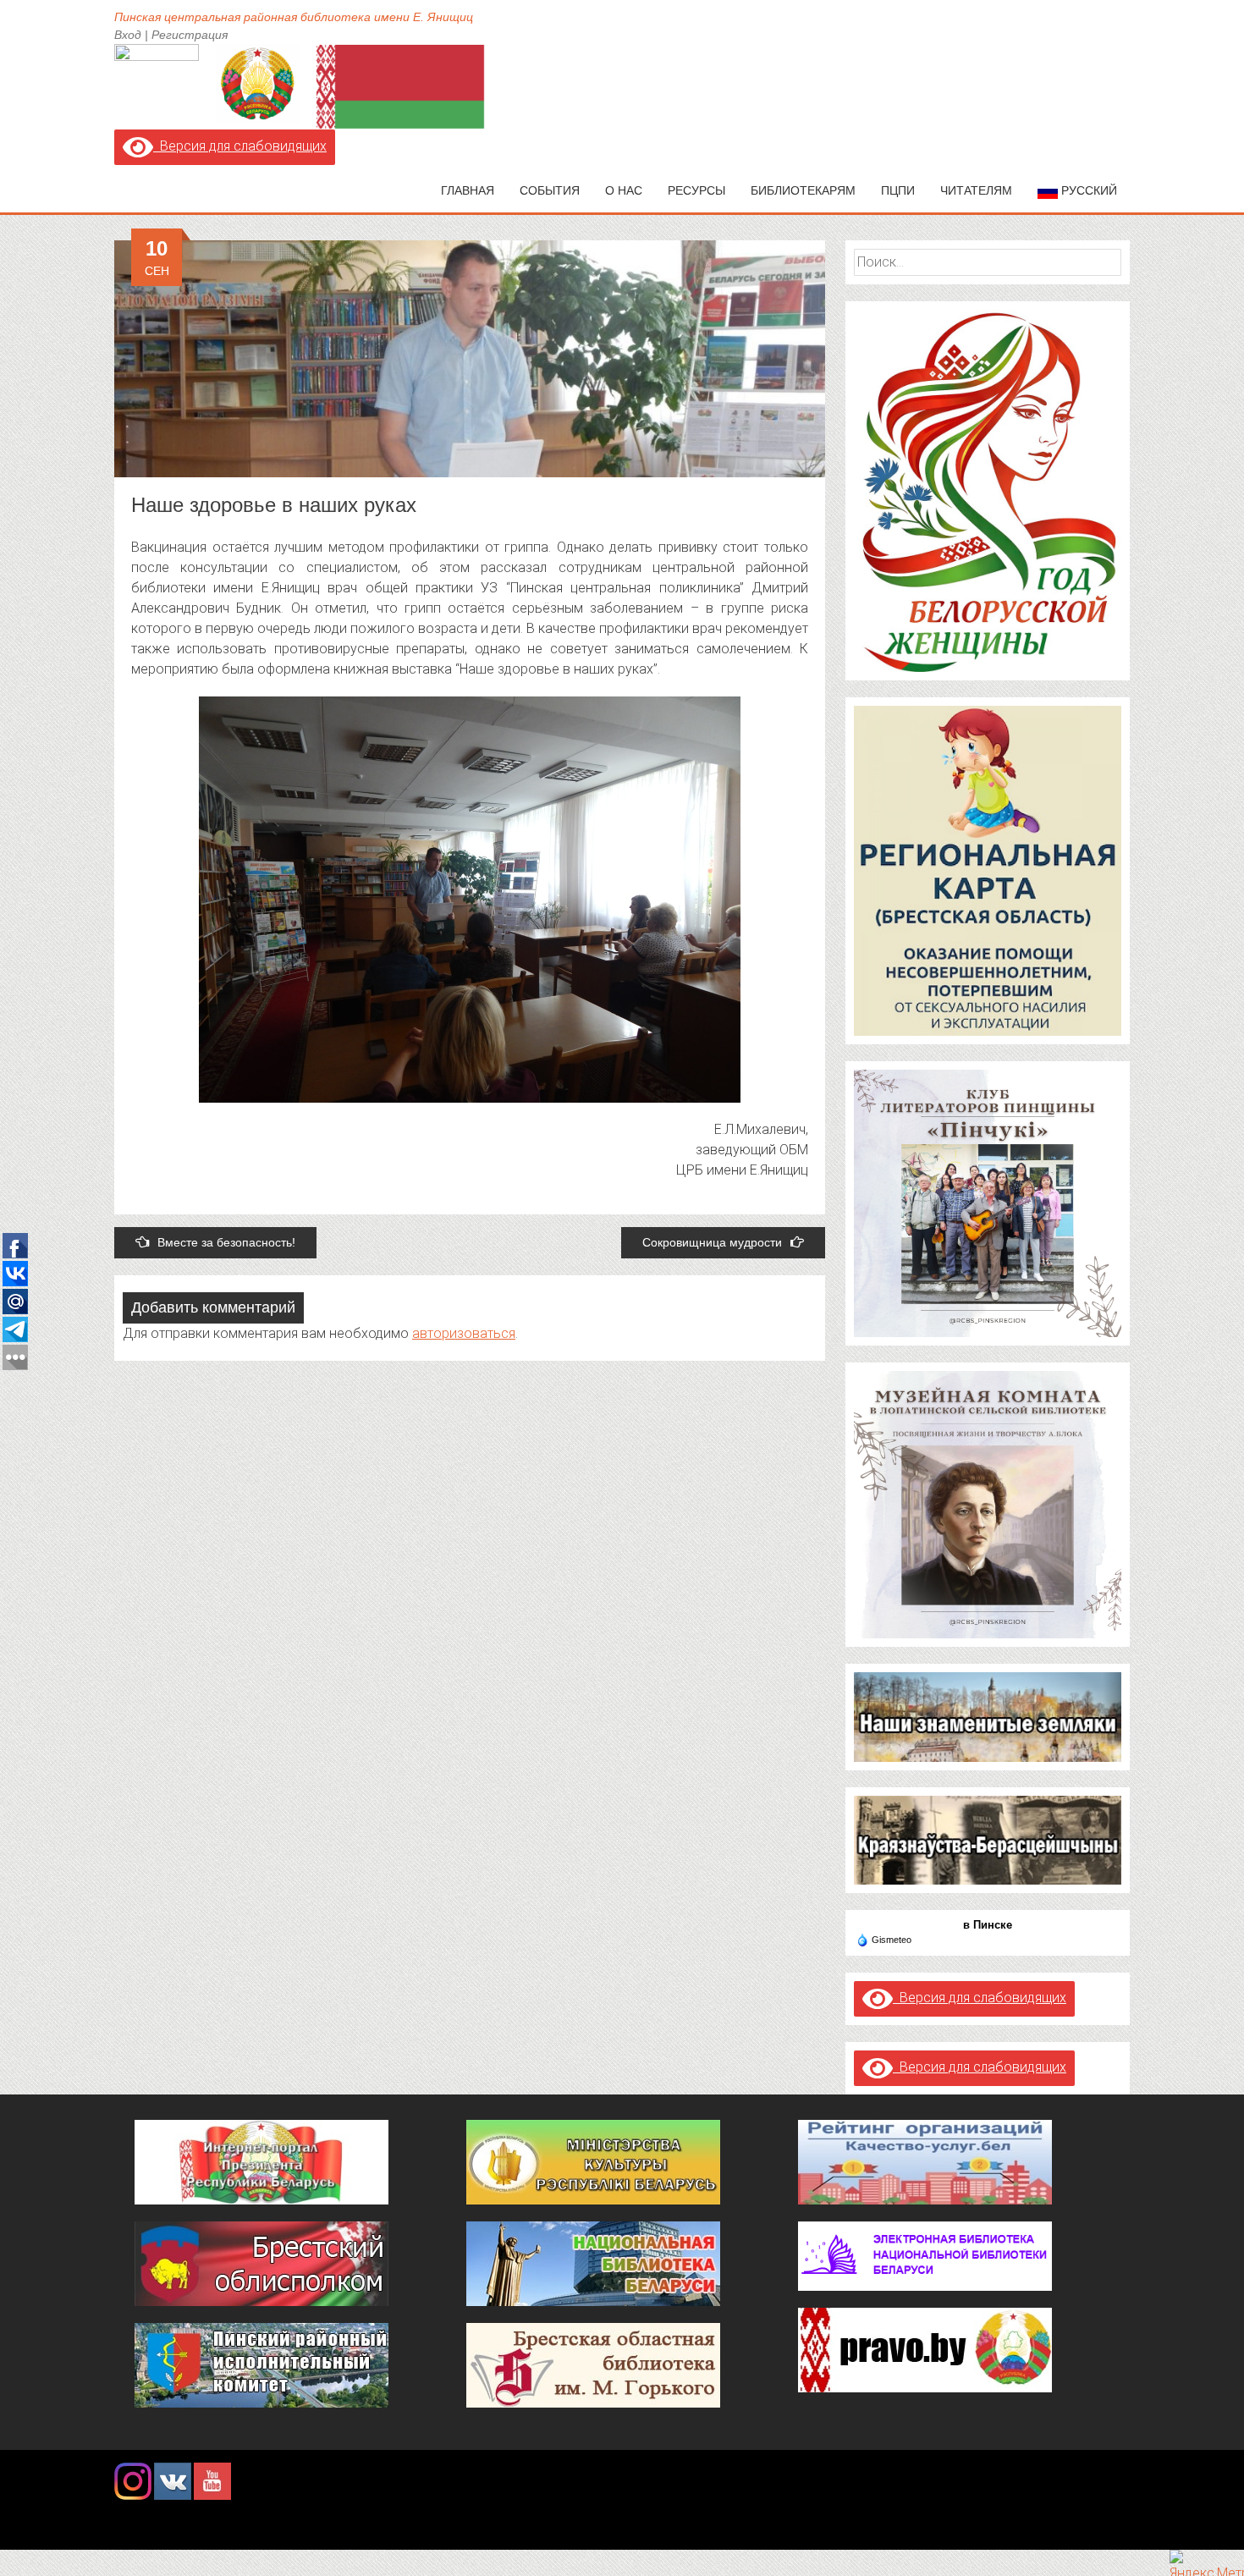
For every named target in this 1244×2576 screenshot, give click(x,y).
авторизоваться (464, 1333)
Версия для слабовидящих (240, 146)
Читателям (976, 190)
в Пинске (988, 1925)
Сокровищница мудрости (712, 1242)
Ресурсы (696, 190)
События (550, 190)
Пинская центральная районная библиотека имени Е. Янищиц (294, 17)
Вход (128, 35)
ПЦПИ (898, 190)
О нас (624, 190)
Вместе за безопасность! (226, 1242)
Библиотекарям (803, 190)
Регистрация (190, 35)
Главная (468, 190)
